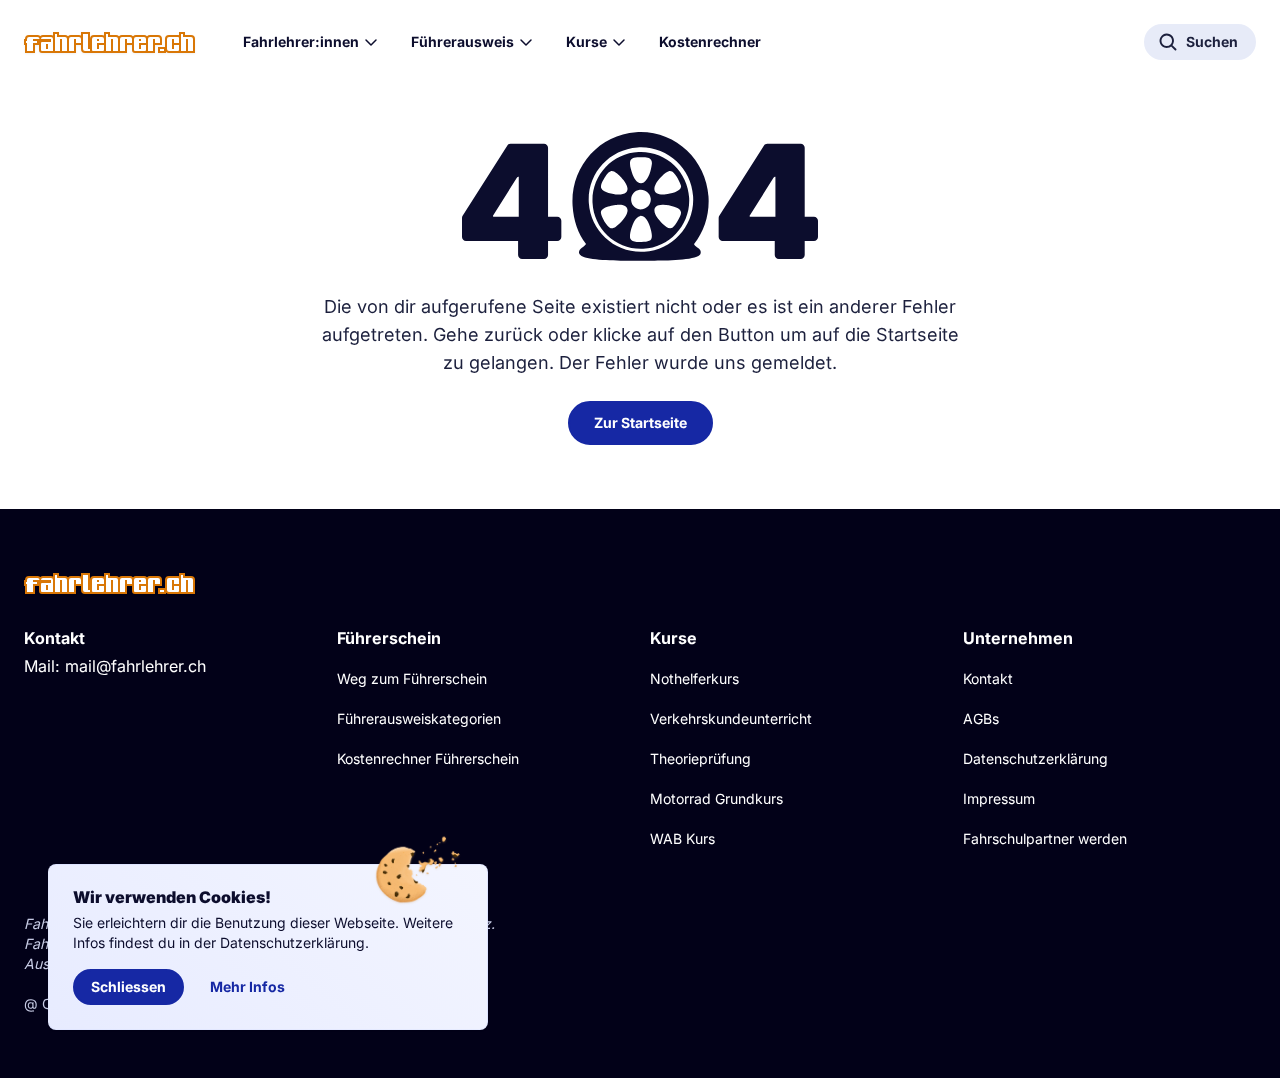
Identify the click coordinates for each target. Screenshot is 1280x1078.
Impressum (999, 798)
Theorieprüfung (700, 758)
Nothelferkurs (694, 678)
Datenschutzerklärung (1035, 758)
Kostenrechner (710, 41)
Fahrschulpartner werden (1045, 838)
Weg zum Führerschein (412, 678)
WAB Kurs (682, 838)
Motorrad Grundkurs (716, 798)
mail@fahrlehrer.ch (135, 666)
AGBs (981, 718)
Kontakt (988, 678)
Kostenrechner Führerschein (428, 758)
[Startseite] (109, 42)
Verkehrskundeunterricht (731, 718)
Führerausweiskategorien (419, 718)
